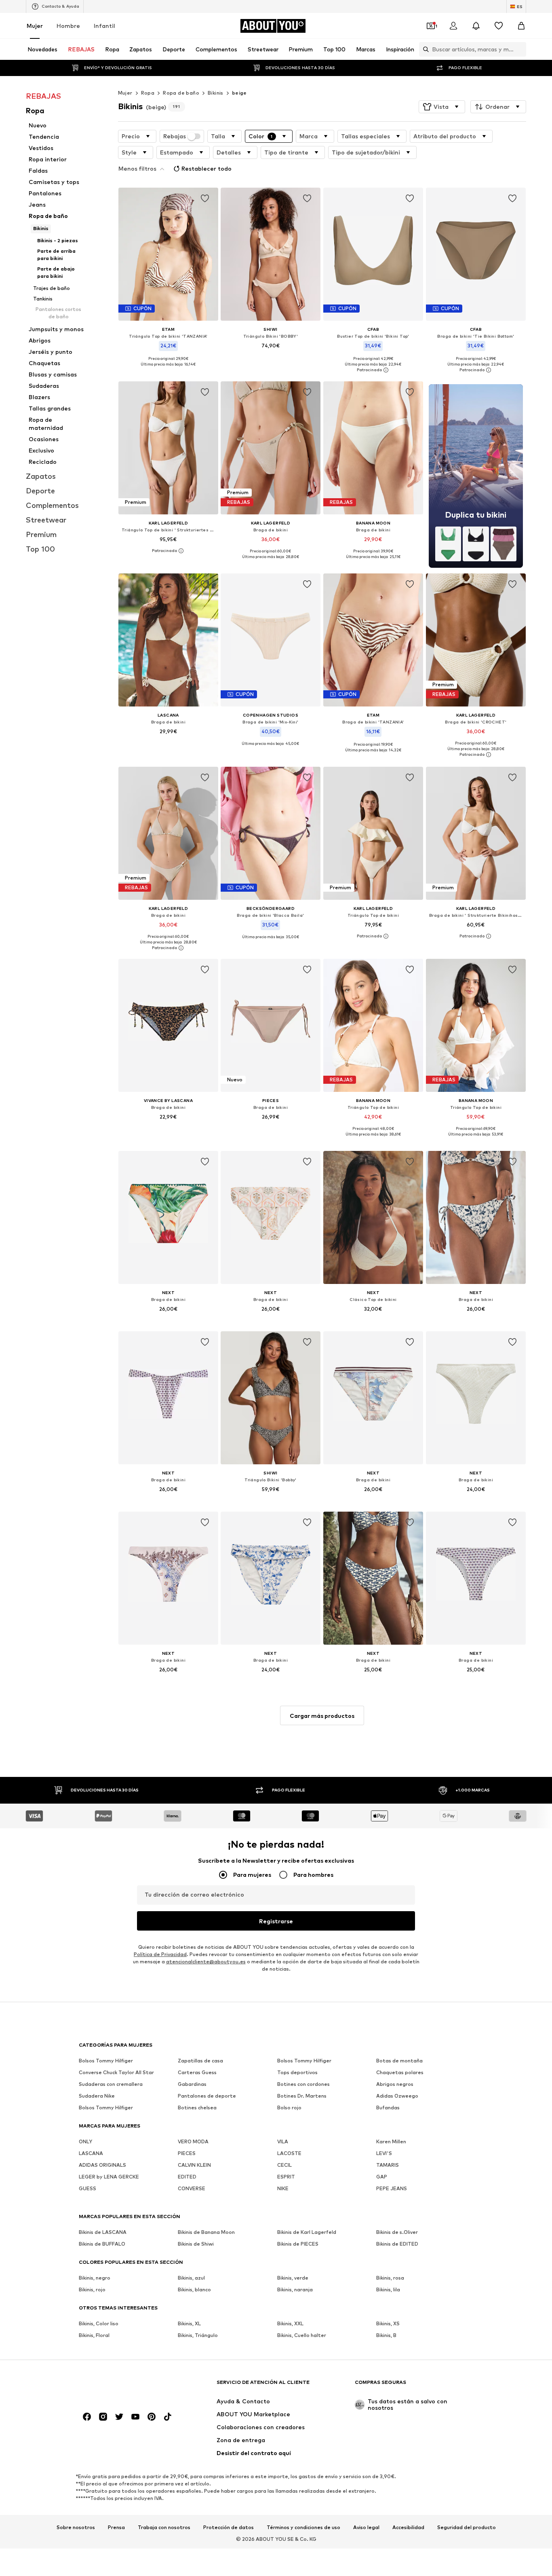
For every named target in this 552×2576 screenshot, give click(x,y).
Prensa (116, 2527)
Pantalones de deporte (207, 2096)
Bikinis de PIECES (298, 2244)
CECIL (284, 2165)
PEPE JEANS (392, 2189)
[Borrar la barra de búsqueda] (520, 49)
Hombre (68, 26)
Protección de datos (229, 2527)
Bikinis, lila (388, 2290)
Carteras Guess (197, 2073)
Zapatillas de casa (200, 2061)
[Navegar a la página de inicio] (123, 2386)
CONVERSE (192, 2189)
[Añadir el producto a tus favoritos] (204, 199)
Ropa (148, 93)
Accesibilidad (408, 2527)
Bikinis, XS (388, 2324)
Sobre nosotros (76, 2527)
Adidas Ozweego (397, 2096)
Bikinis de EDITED (397, 2244)
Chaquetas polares (400, 2073)
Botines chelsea (197, 2108)
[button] (442, 107)
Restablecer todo (206, 168)
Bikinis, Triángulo (198, 2336)
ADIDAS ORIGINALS (102, 2165)
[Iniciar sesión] (453, 26)
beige (239, 93)
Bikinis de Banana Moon (206, 2232)
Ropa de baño (181, 93)
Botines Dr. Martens (302, 2096)
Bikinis (216, 93)
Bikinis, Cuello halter (302, 2336)
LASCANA (91, 2154)
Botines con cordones (303, 2084)
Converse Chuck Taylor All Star (116, 2073)
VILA (283, 2142)
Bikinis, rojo (92, 2290)
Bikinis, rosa (390, 2278)
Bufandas (388, 2108)
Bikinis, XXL (290, 2324)
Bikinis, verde (293, 2278)
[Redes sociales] (87, 2417)
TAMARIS (388, 2165)
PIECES (187, 2154)
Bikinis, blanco (194, 2290)
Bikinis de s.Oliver (397, 2232)
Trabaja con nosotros (164, 2527)
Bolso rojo (289, 2108)
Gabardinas (192, 2084)
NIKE (283, 2189)
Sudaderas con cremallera (111, 2084)
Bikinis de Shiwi (196, 2244)
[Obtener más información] (168, 370)
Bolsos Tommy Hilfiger (106, 2061)
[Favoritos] (499, 26)
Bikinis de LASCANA (103, 2232)
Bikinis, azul (191, 2278)
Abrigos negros (395, 2084)
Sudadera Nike (97, 2096)
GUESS (87, 2189)
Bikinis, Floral (94, 2336)
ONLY (85, 2142)
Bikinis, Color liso (99, 2324)
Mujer (35, 26)
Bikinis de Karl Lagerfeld (307, 2232)
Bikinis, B (386, 2336)
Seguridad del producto (467, 2527)
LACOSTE (289, 2154)
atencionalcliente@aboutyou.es (206, 1962)
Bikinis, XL (189, 2324)
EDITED (187, 2177)
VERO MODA (193, 2142)
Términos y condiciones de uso (303, 2527)
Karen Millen (391, 2142)
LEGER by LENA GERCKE (109, 2177)
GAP (382, 2177)
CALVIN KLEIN (194, 2165)
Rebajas (175, 136)
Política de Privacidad (160, 1955)
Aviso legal (366, 2527)
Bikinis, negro (95, 2278)
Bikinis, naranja (295, 2290)
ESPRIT (286, 2177)
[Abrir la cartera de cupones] (431, 26)
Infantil (104, 26)
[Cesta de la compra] (521, 26)
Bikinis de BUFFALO (102, 2244)
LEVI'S (384, 2154)
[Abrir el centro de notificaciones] (476, 26)
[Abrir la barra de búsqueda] (424, 49)
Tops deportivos (297, 2073)
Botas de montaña (399, 2061)
